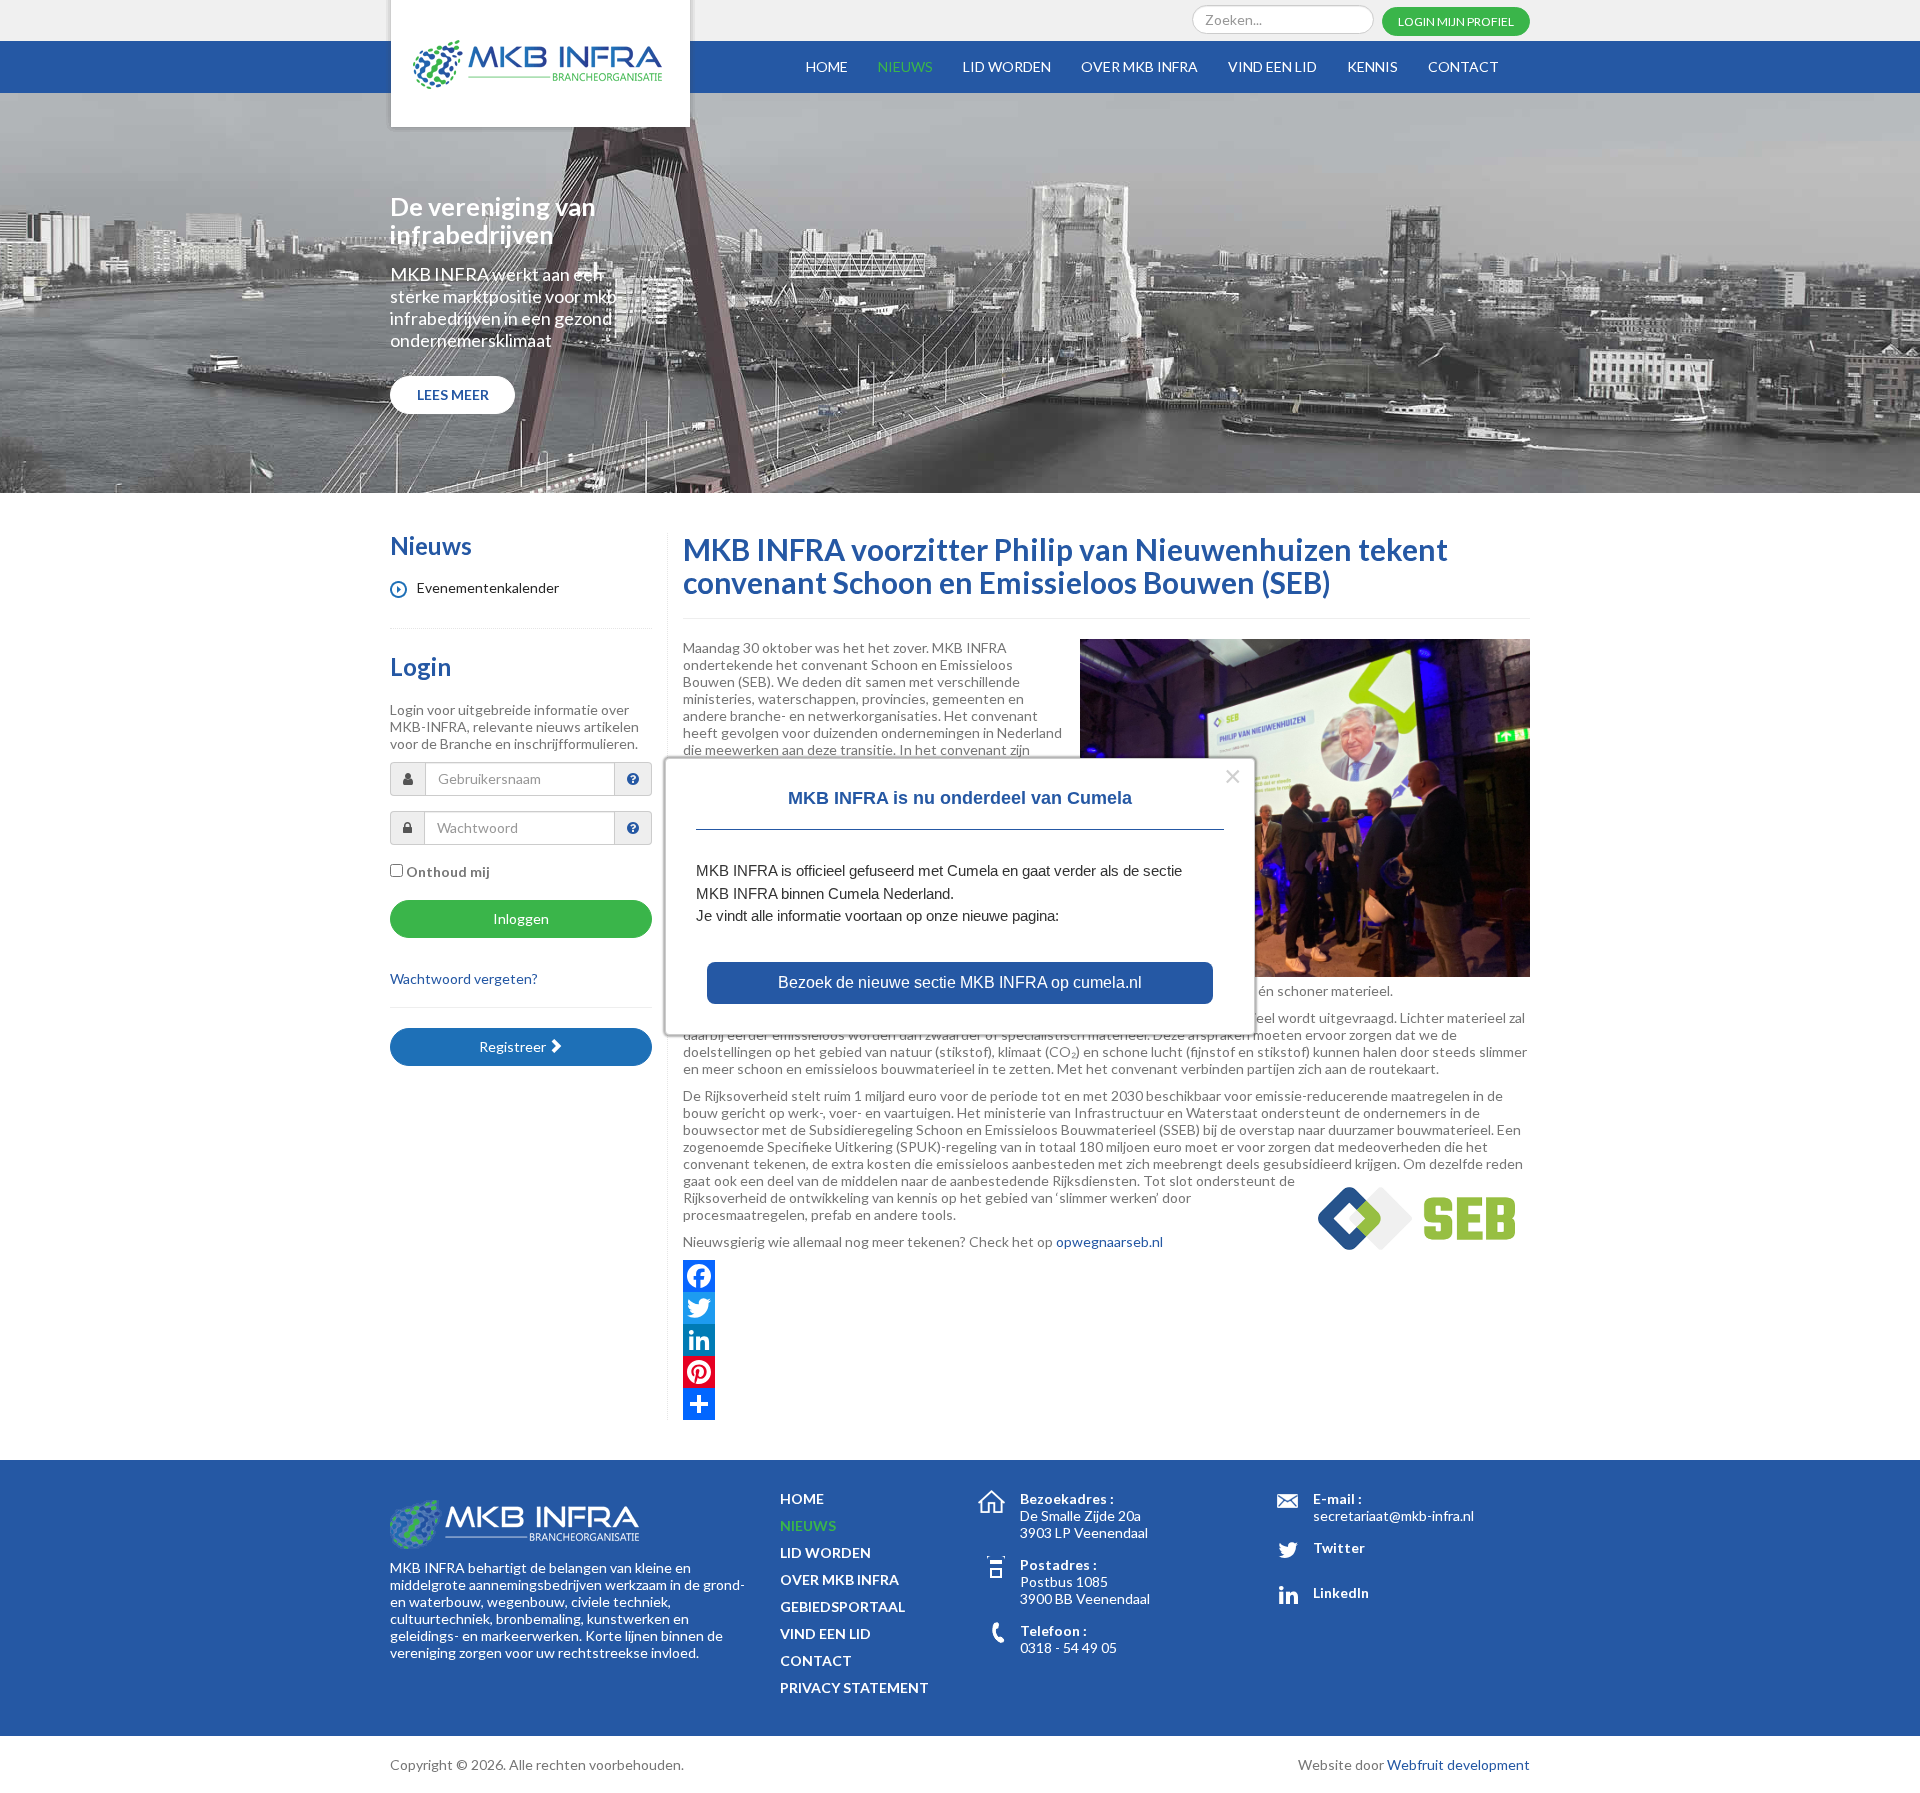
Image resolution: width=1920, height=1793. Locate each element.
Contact (1463, 66)
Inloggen (521, 918)
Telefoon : (1053, 1630)
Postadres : (1058, 1564)
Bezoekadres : (1067, 1498)
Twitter (1339, 1547)
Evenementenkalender (486, 587)
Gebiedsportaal (842, 1606)
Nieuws (905, 66)
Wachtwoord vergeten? (464, 978)
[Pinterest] (1107, 1372)
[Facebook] (1107, 1276)
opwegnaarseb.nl (1109, 1241)
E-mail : (1337, 1498)
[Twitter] (1107, 1308)
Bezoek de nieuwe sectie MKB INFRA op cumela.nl (960, 982)
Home (827, 66)
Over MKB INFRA (1139, 66)
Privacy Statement (854, 1687)
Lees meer (453, 394)
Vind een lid (1272, 66)
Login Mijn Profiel (1456, 21)
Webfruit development (1458, 1764)
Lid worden (1007, 66)
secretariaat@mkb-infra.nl (1393, 1515)
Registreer (514, 1046)
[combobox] (1283, 19)
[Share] (1107, 1404)
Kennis (1372, 66)
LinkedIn (1341, 1592)
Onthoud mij (448, 871)
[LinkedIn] (1107, 1340)
